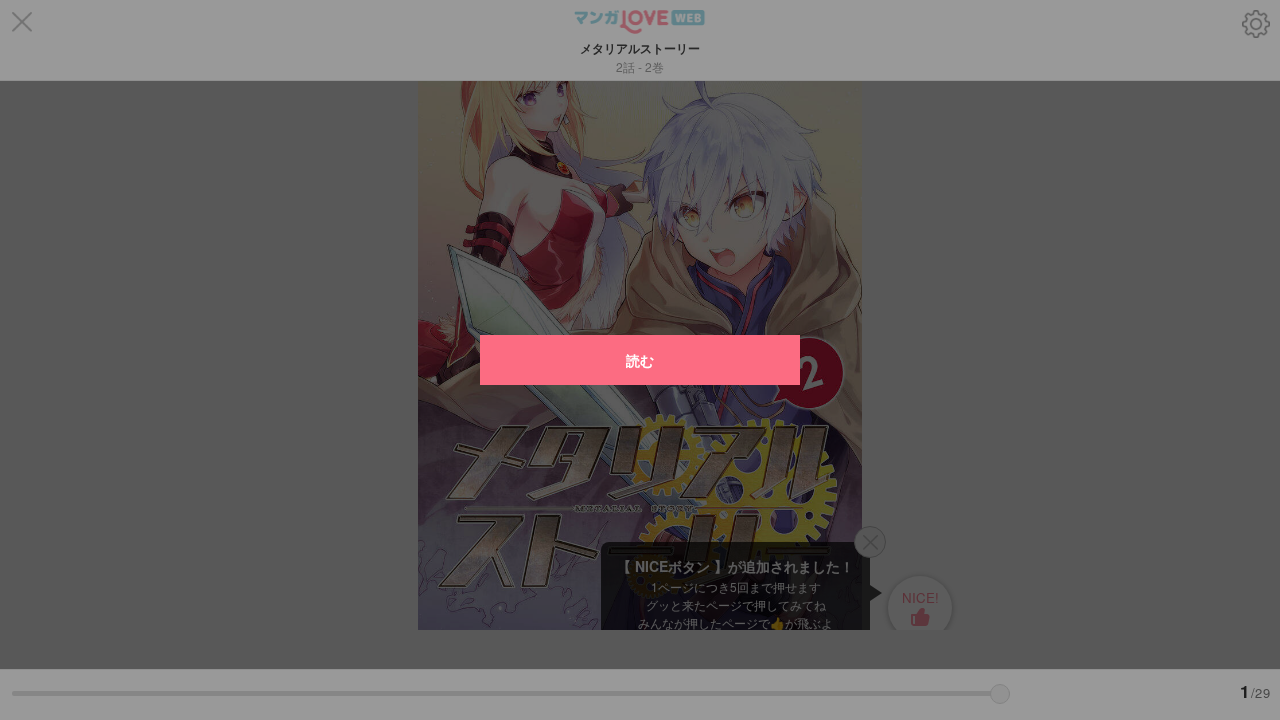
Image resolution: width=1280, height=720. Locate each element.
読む (640, 360)
